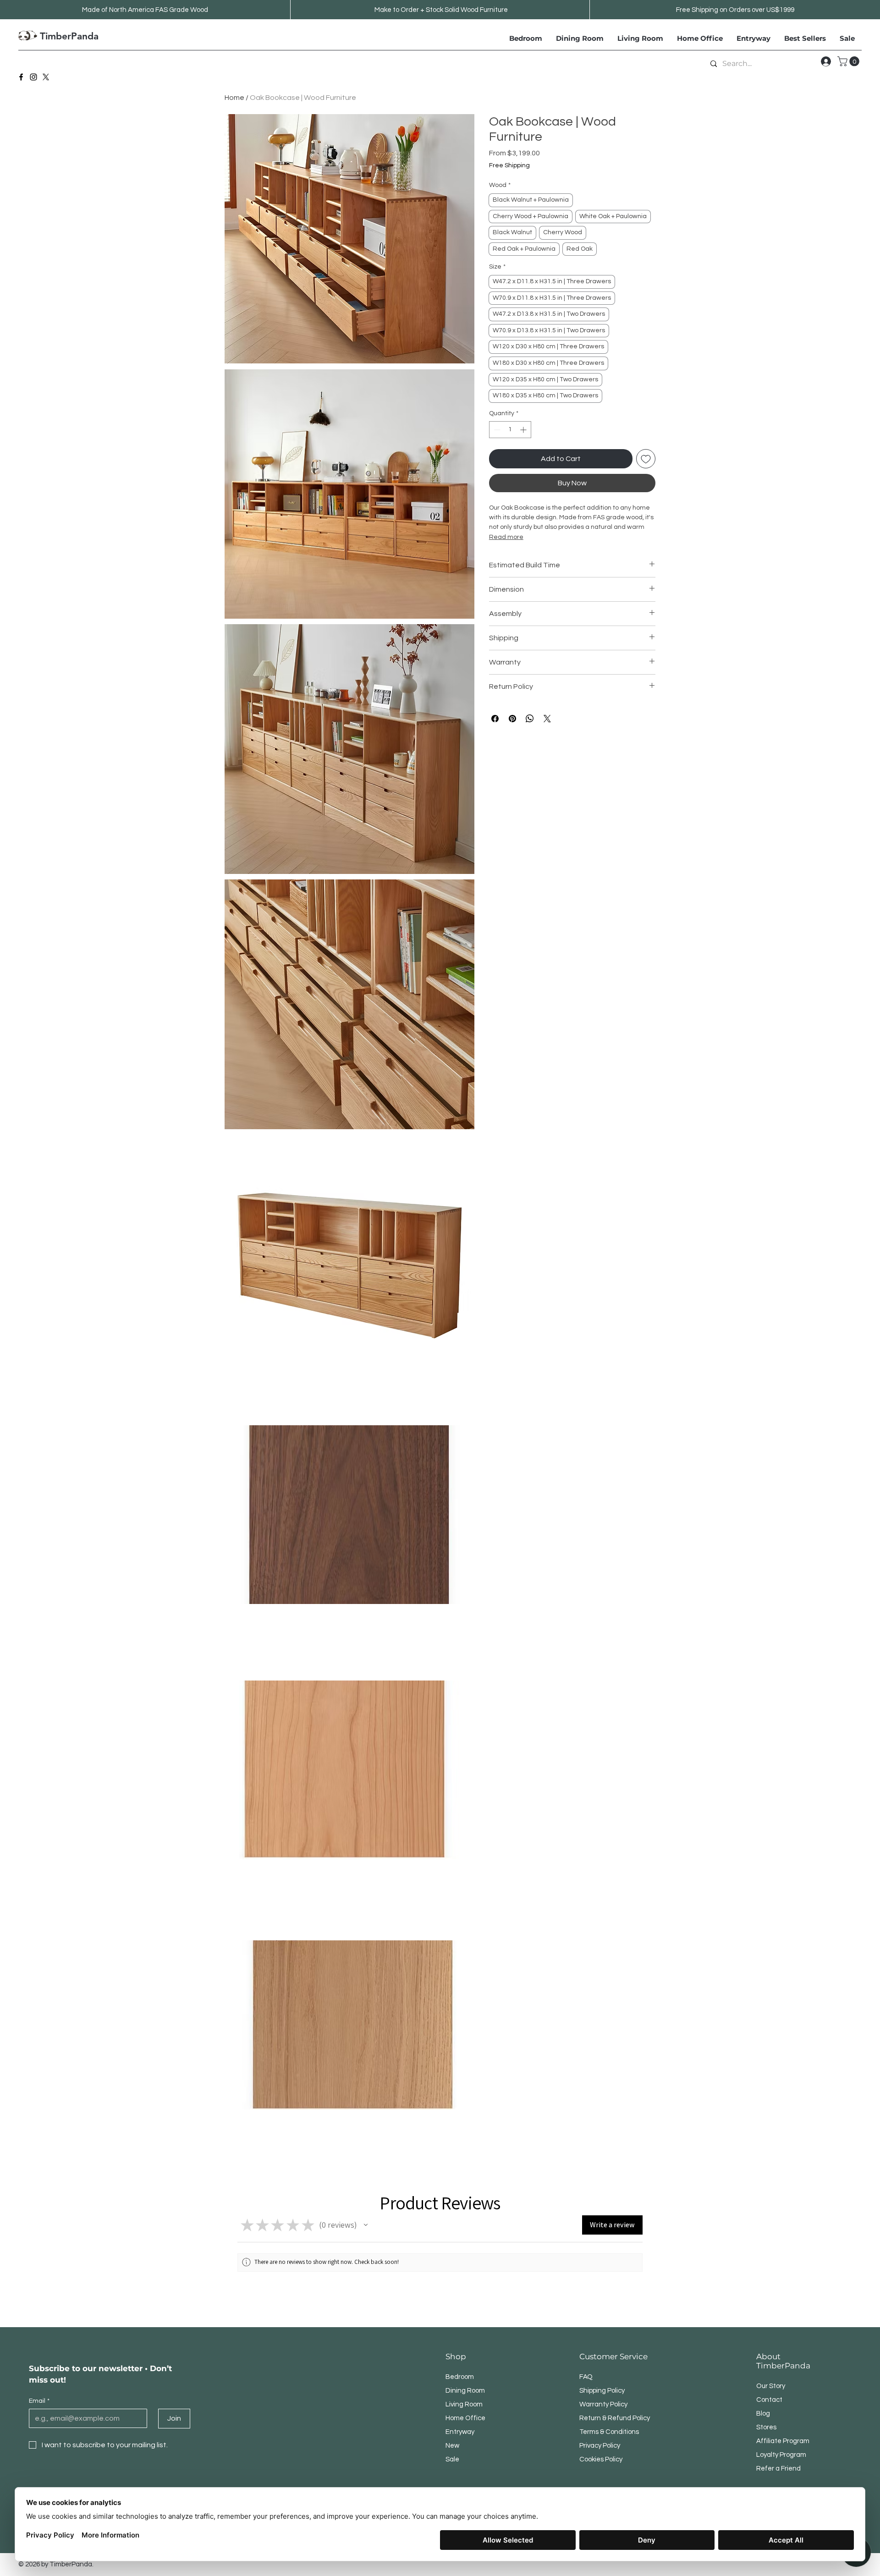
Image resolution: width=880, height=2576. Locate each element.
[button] (850, 61)
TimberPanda (69, 36)
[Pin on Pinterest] (512, 719)
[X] (46, 77)
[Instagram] (33, 77)
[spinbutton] (510, 430)
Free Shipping (509, 165)
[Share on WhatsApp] (530, 719)
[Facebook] (21, 77)
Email (39, 2401)
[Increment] (524, 430)
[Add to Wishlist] (646, 459)
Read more (506, 537)
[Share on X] (547, 719)
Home (234, 98)
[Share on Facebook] (495, 719)
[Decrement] (496, 430)
